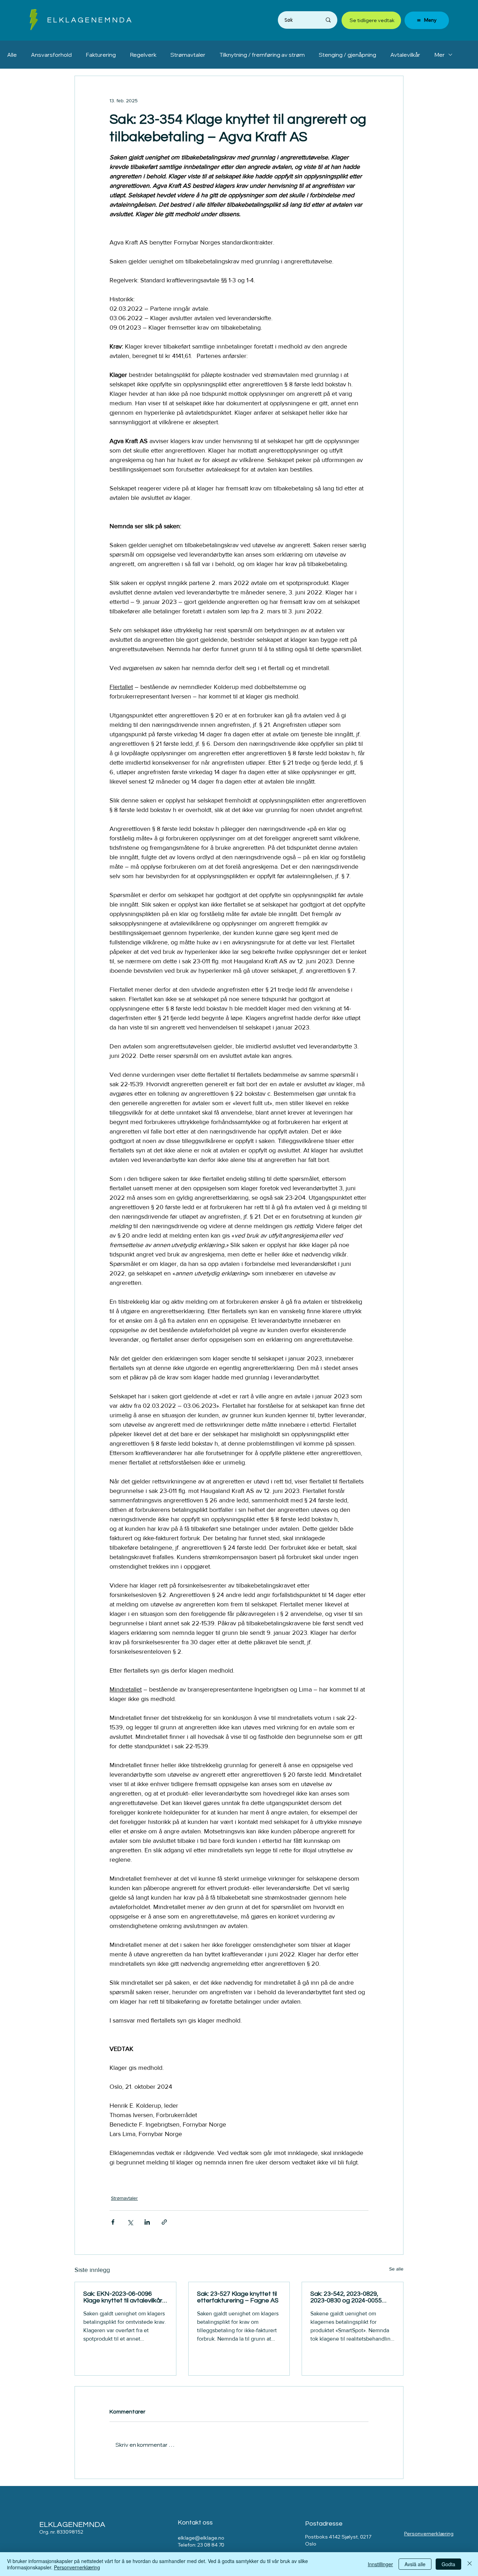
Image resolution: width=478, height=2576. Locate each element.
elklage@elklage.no (201, 2538)
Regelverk (143, 55)
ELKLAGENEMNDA (90, 20)
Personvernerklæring (429, 2534)
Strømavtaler (188, 55)
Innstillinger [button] (380, 2564)
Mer (440, 55)
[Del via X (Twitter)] (130, 2222)
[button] (34, 20)
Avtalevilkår (405, 55)
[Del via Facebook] (113, 2222)
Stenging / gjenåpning (347, 55)
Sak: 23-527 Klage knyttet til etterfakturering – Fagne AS (238, 2297)
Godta (448, 2564)
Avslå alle (415, 2564)
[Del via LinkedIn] (147, 2222)
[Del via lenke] (164, 2222)
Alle (12, 55)
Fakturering (101, 55)
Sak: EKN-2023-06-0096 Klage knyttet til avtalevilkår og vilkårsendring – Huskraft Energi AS (123, 2297)
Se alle (396, 2269)
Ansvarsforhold (51, 55)
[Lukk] (470, 2564)
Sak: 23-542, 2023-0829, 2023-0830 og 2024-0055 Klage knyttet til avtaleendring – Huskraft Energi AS (346, 2297)
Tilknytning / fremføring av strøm (262, 55)
